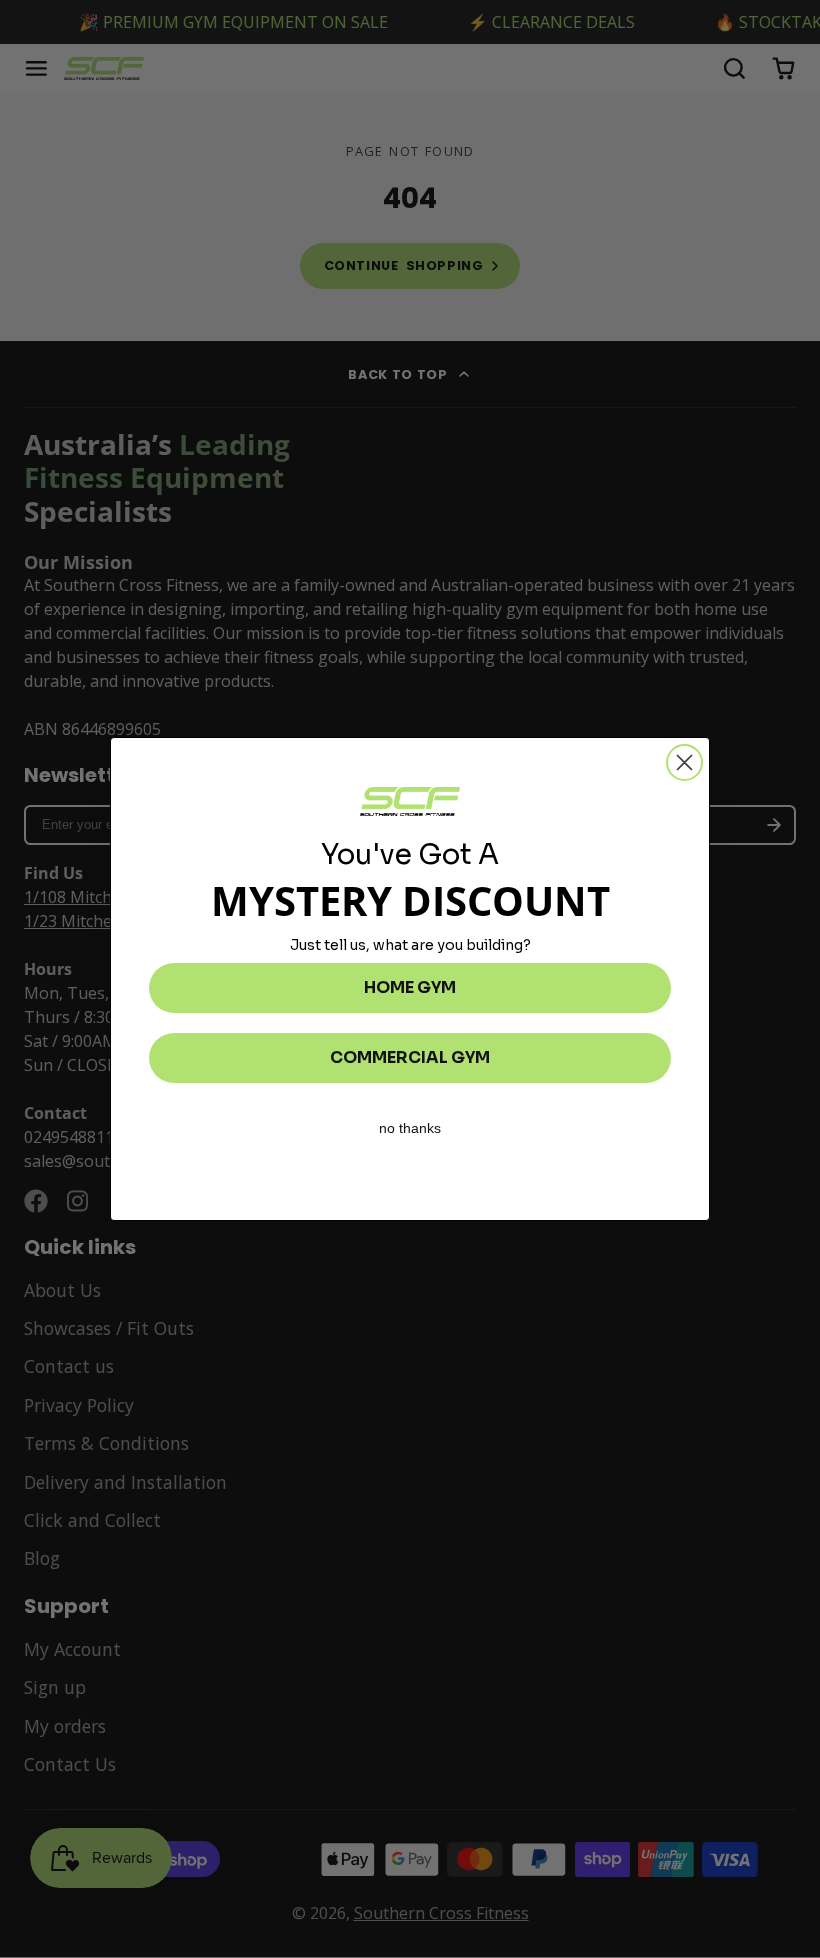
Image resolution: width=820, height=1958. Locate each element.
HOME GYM (410, 987)
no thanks (410, 1128)
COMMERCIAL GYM (410, 1057)
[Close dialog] (684, 762)
